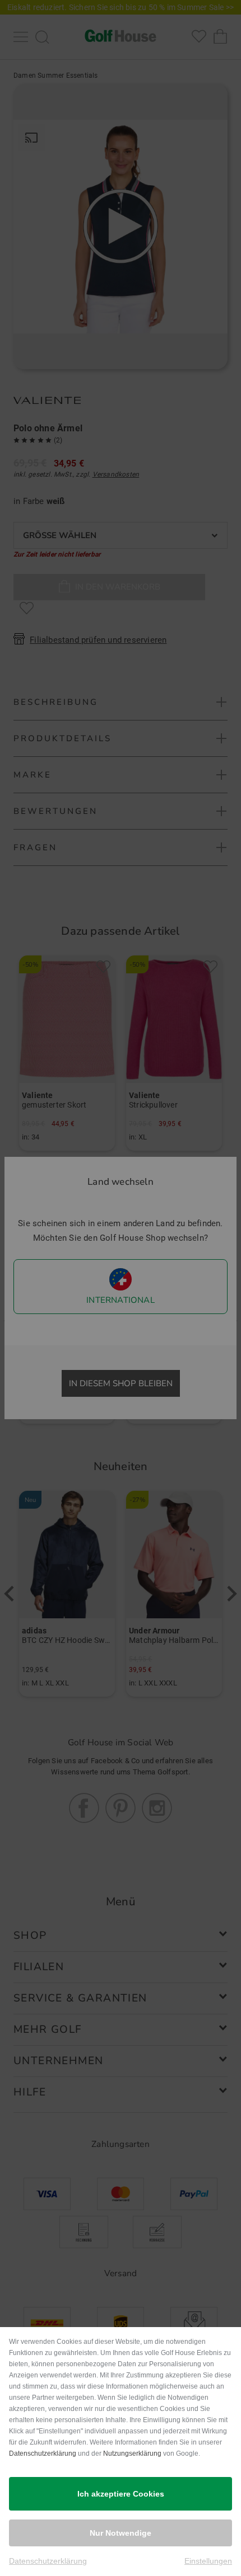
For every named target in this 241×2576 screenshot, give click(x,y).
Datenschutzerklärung (43, 2453)
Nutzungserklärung (132, 2453)
